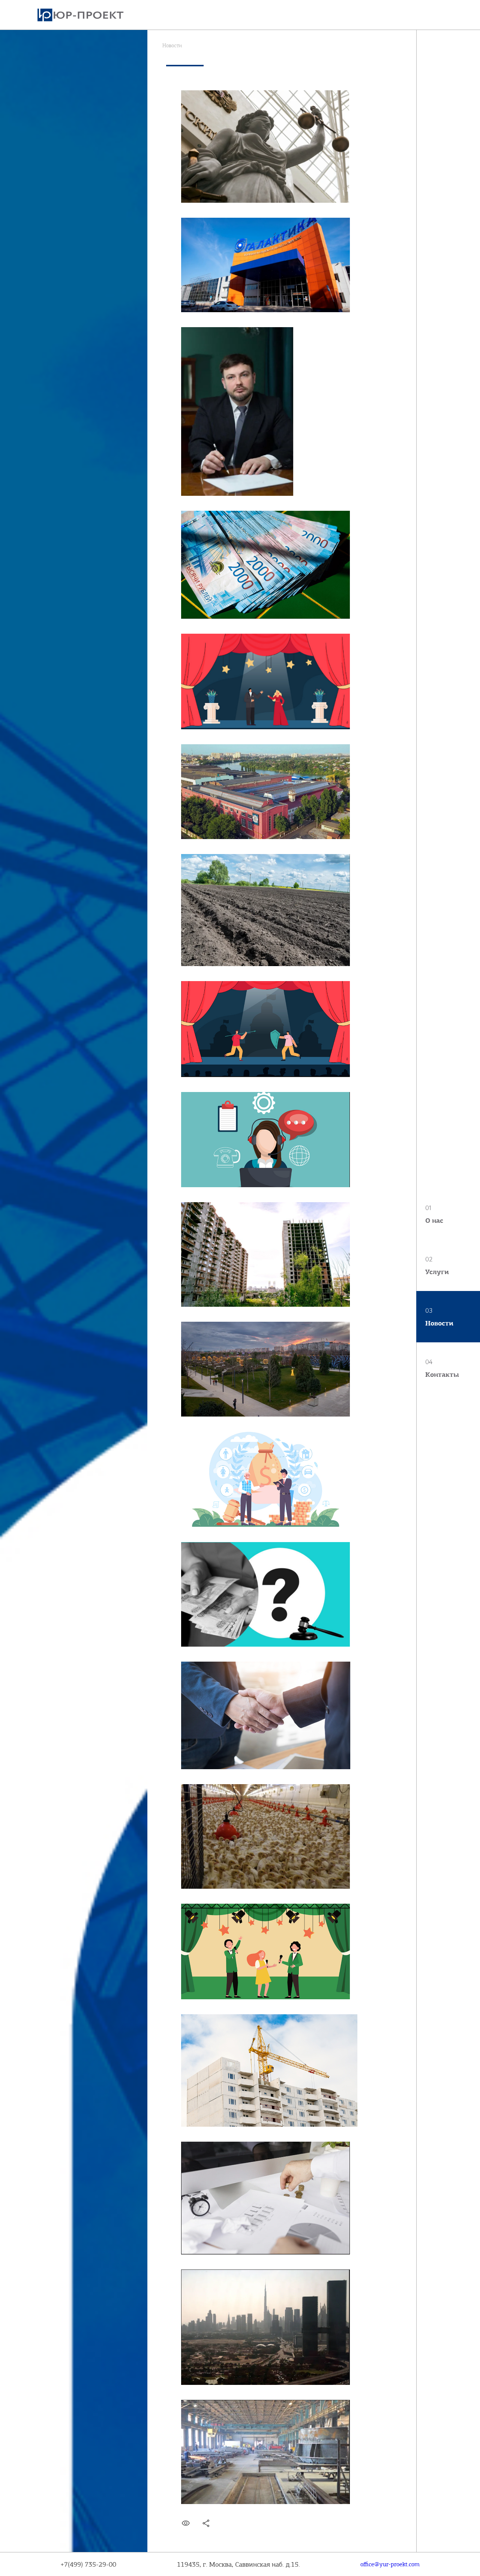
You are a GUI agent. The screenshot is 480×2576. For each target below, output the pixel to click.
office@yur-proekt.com (390, 2564)
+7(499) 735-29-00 (88, 2564)
